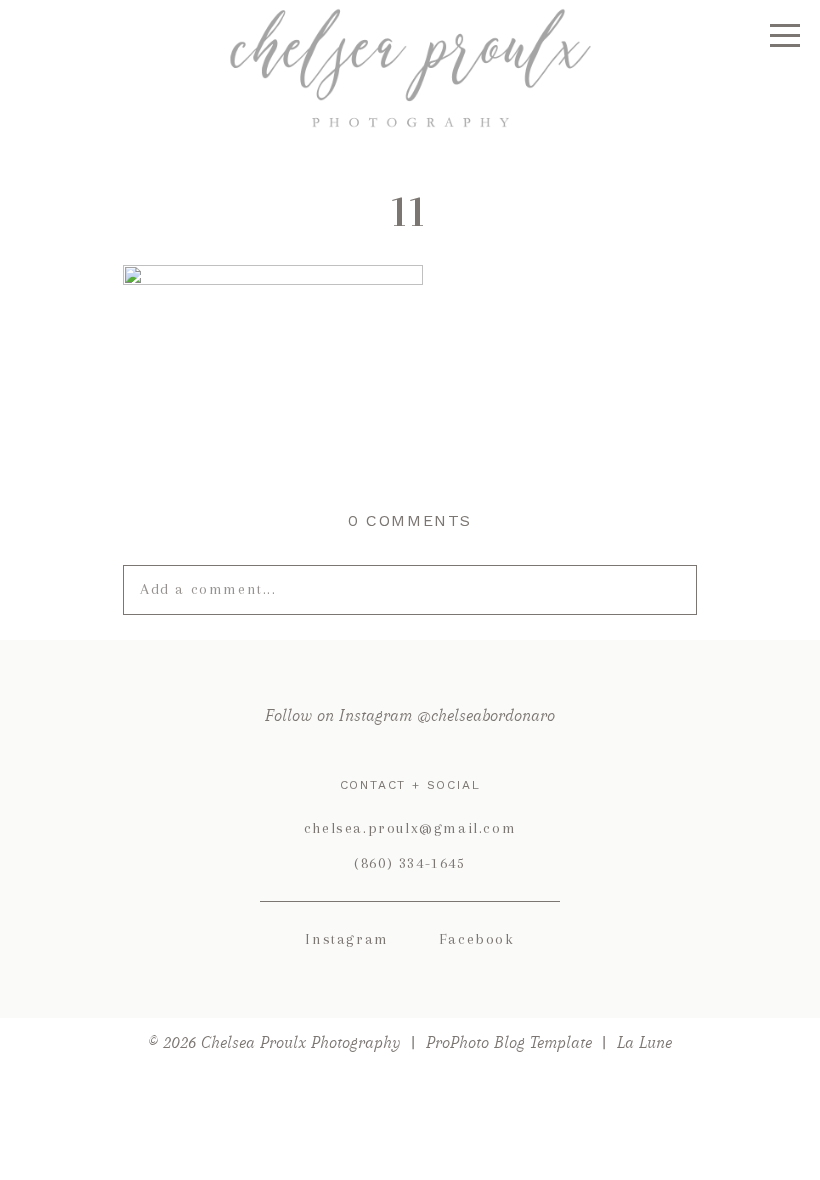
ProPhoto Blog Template (509, 1042)
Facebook (477, 939)
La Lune (644, 1042)
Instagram (346, 939)
